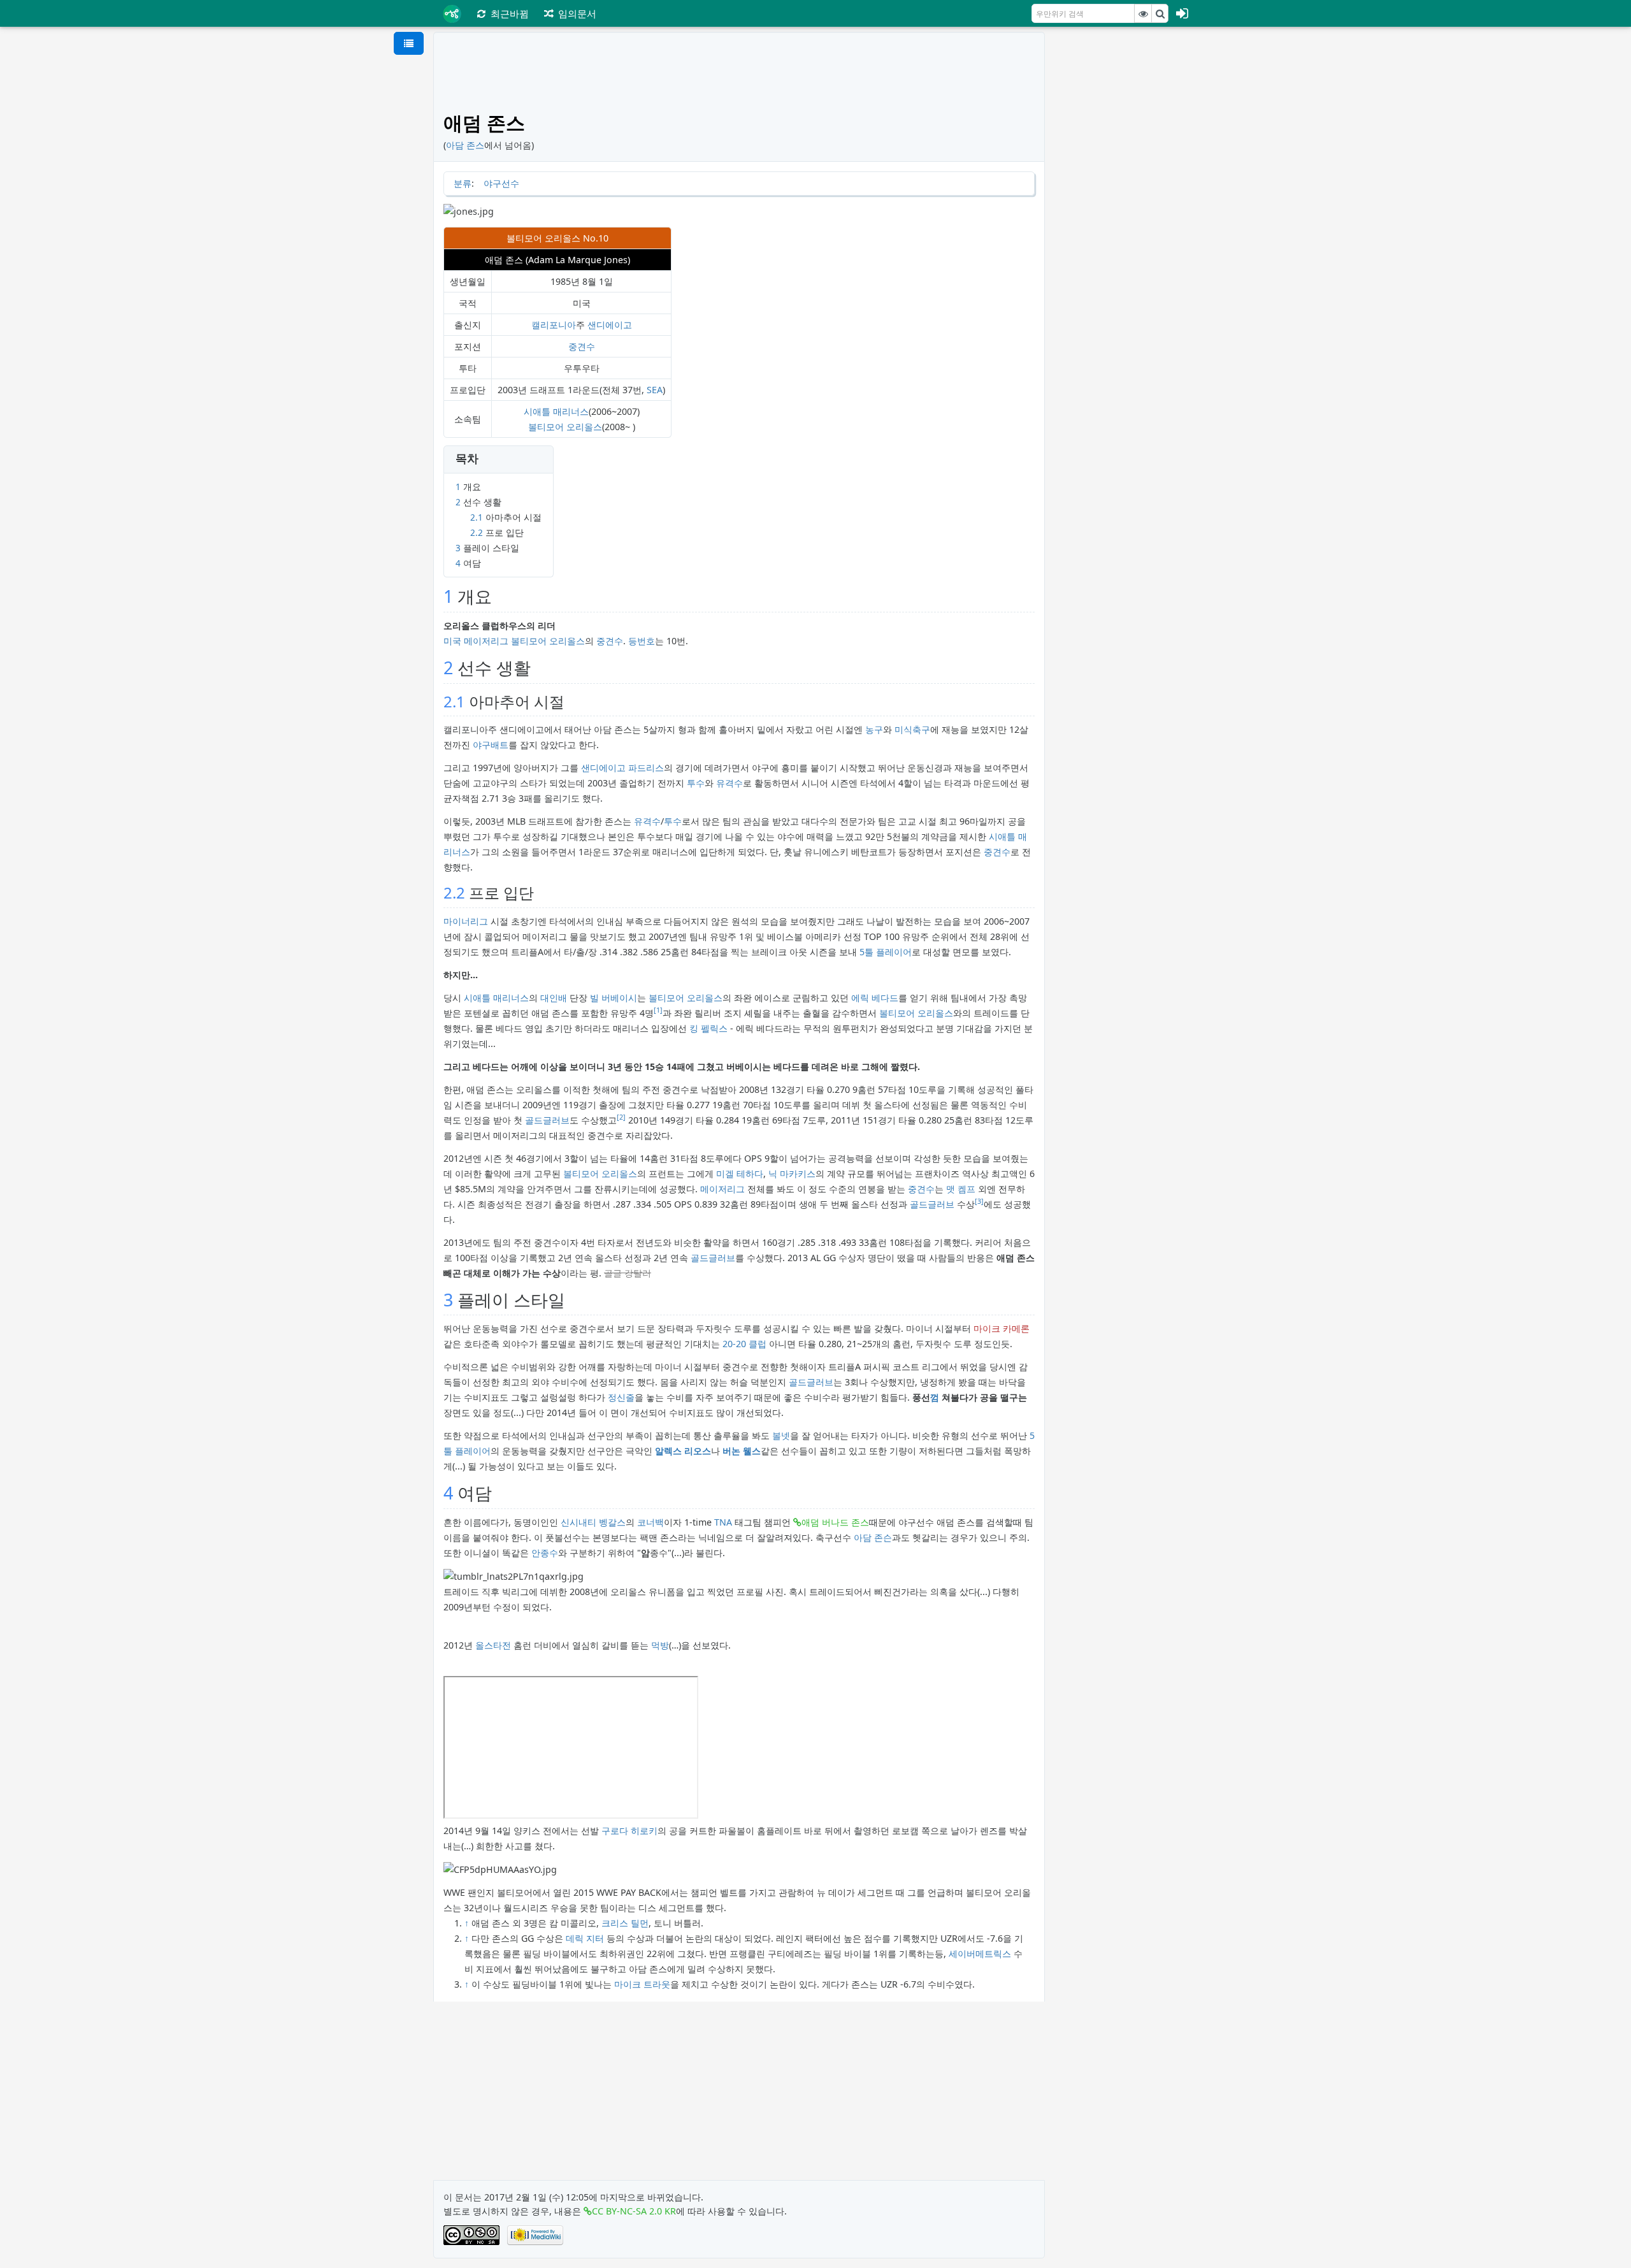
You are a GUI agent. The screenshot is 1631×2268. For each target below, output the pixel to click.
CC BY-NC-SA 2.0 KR (634, 2211)
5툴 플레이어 (886, 952)
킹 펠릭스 (708, 1028)
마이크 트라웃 (642, 1984)
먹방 (660, 1645)
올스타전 (493, 1645)
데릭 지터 (585, 1938)
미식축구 (912, 729)
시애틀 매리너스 (556, 411)
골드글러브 (547, 1120)
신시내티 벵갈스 (593, 1522)
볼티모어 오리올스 (565, 427)
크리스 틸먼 (625, 1923)
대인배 (554, 998)
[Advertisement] (1126, 223)
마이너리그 (466, 921)
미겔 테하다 (740, 1174)
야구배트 (491, 745)
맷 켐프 (961, 1189)
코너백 (650, 1522)
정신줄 (621, 1397)
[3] (979, 1201)
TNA (723, 1522)
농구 (874, 729)
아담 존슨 (873, 1537)
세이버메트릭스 (980, 1954)
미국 (452, 641)
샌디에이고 (610, 325)
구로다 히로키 (629, 1831)
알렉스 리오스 (683, 1451)
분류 (463, 183)
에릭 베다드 (875, 998)
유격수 (729, 783)
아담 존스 (465, 145)
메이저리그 (486, 641)
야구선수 (501, 183)
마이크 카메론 (1002, 1328)
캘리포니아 (554, 325)
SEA (655, 390)
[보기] (1143, 13)
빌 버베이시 (614, 998)
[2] (621, 1117)
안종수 (545, 1553)
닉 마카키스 (792, 1174)
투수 (696, 783)
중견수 (582, 346)
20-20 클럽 (744, 1344)
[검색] (1160, 13)
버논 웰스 (742, 1451)
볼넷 (781, 1435)
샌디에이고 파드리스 (622, 768)
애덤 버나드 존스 (835, 1522)
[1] (658, 1010)
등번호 (642, 641)
